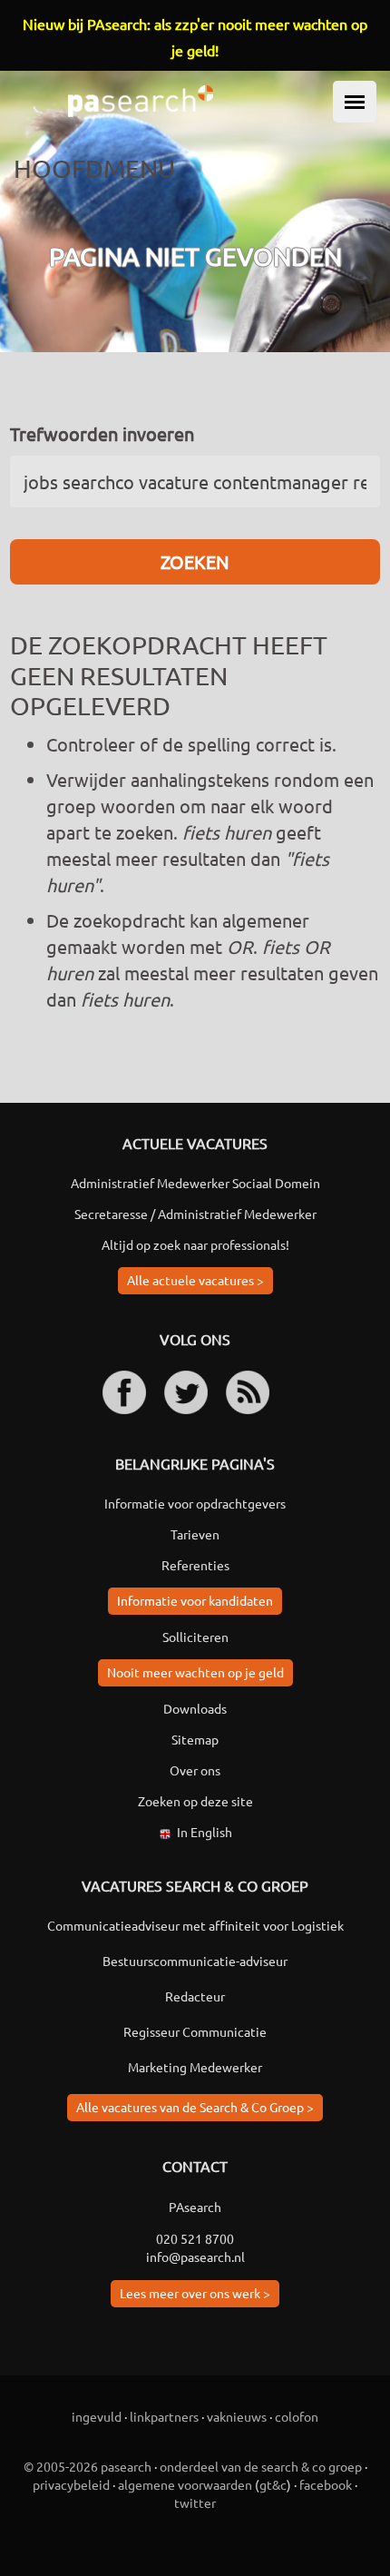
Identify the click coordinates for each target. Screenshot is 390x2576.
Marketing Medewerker (195, 2067)
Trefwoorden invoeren (102, 433)
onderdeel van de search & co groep (261, 2466)
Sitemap (195, 1739)
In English (205, 1832)
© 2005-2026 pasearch (88, 2466)
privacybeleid (71, 2484)
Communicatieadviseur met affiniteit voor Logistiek (195, 1925)
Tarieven (195, 1534)
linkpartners (164, 2416)
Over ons (195, 1770)
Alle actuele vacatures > (195, 1280)
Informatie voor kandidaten (195, 1600)
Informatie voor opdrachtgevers (195, 1503)
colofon (297, 2416)
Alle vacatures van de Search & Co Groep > (195, 2107)
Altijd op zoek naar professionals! (195, 1244)
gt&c (273, 2484)
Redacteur (195, 1996)
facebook (326, 2484)
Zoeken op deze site (195, 1801)
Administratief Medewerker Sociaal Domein (195, 1183)
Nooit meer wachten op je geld (195, 1672)
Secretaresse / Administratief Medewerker (195, 1214)
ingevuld (97, 2416)
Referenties (195, 1565)
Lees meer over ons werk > (195, 2293)
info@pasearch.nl (195, 2256)
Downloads (195, 1708)
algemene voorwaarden (185, 2484)
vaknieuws (237, 2416)
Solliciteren (195, 1637)
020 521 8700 (195, 2238)
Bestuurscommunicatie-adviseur (195, 1961)
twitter (195, 2502)
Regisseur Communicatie (195, 2031)
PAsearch (195, 2207)
